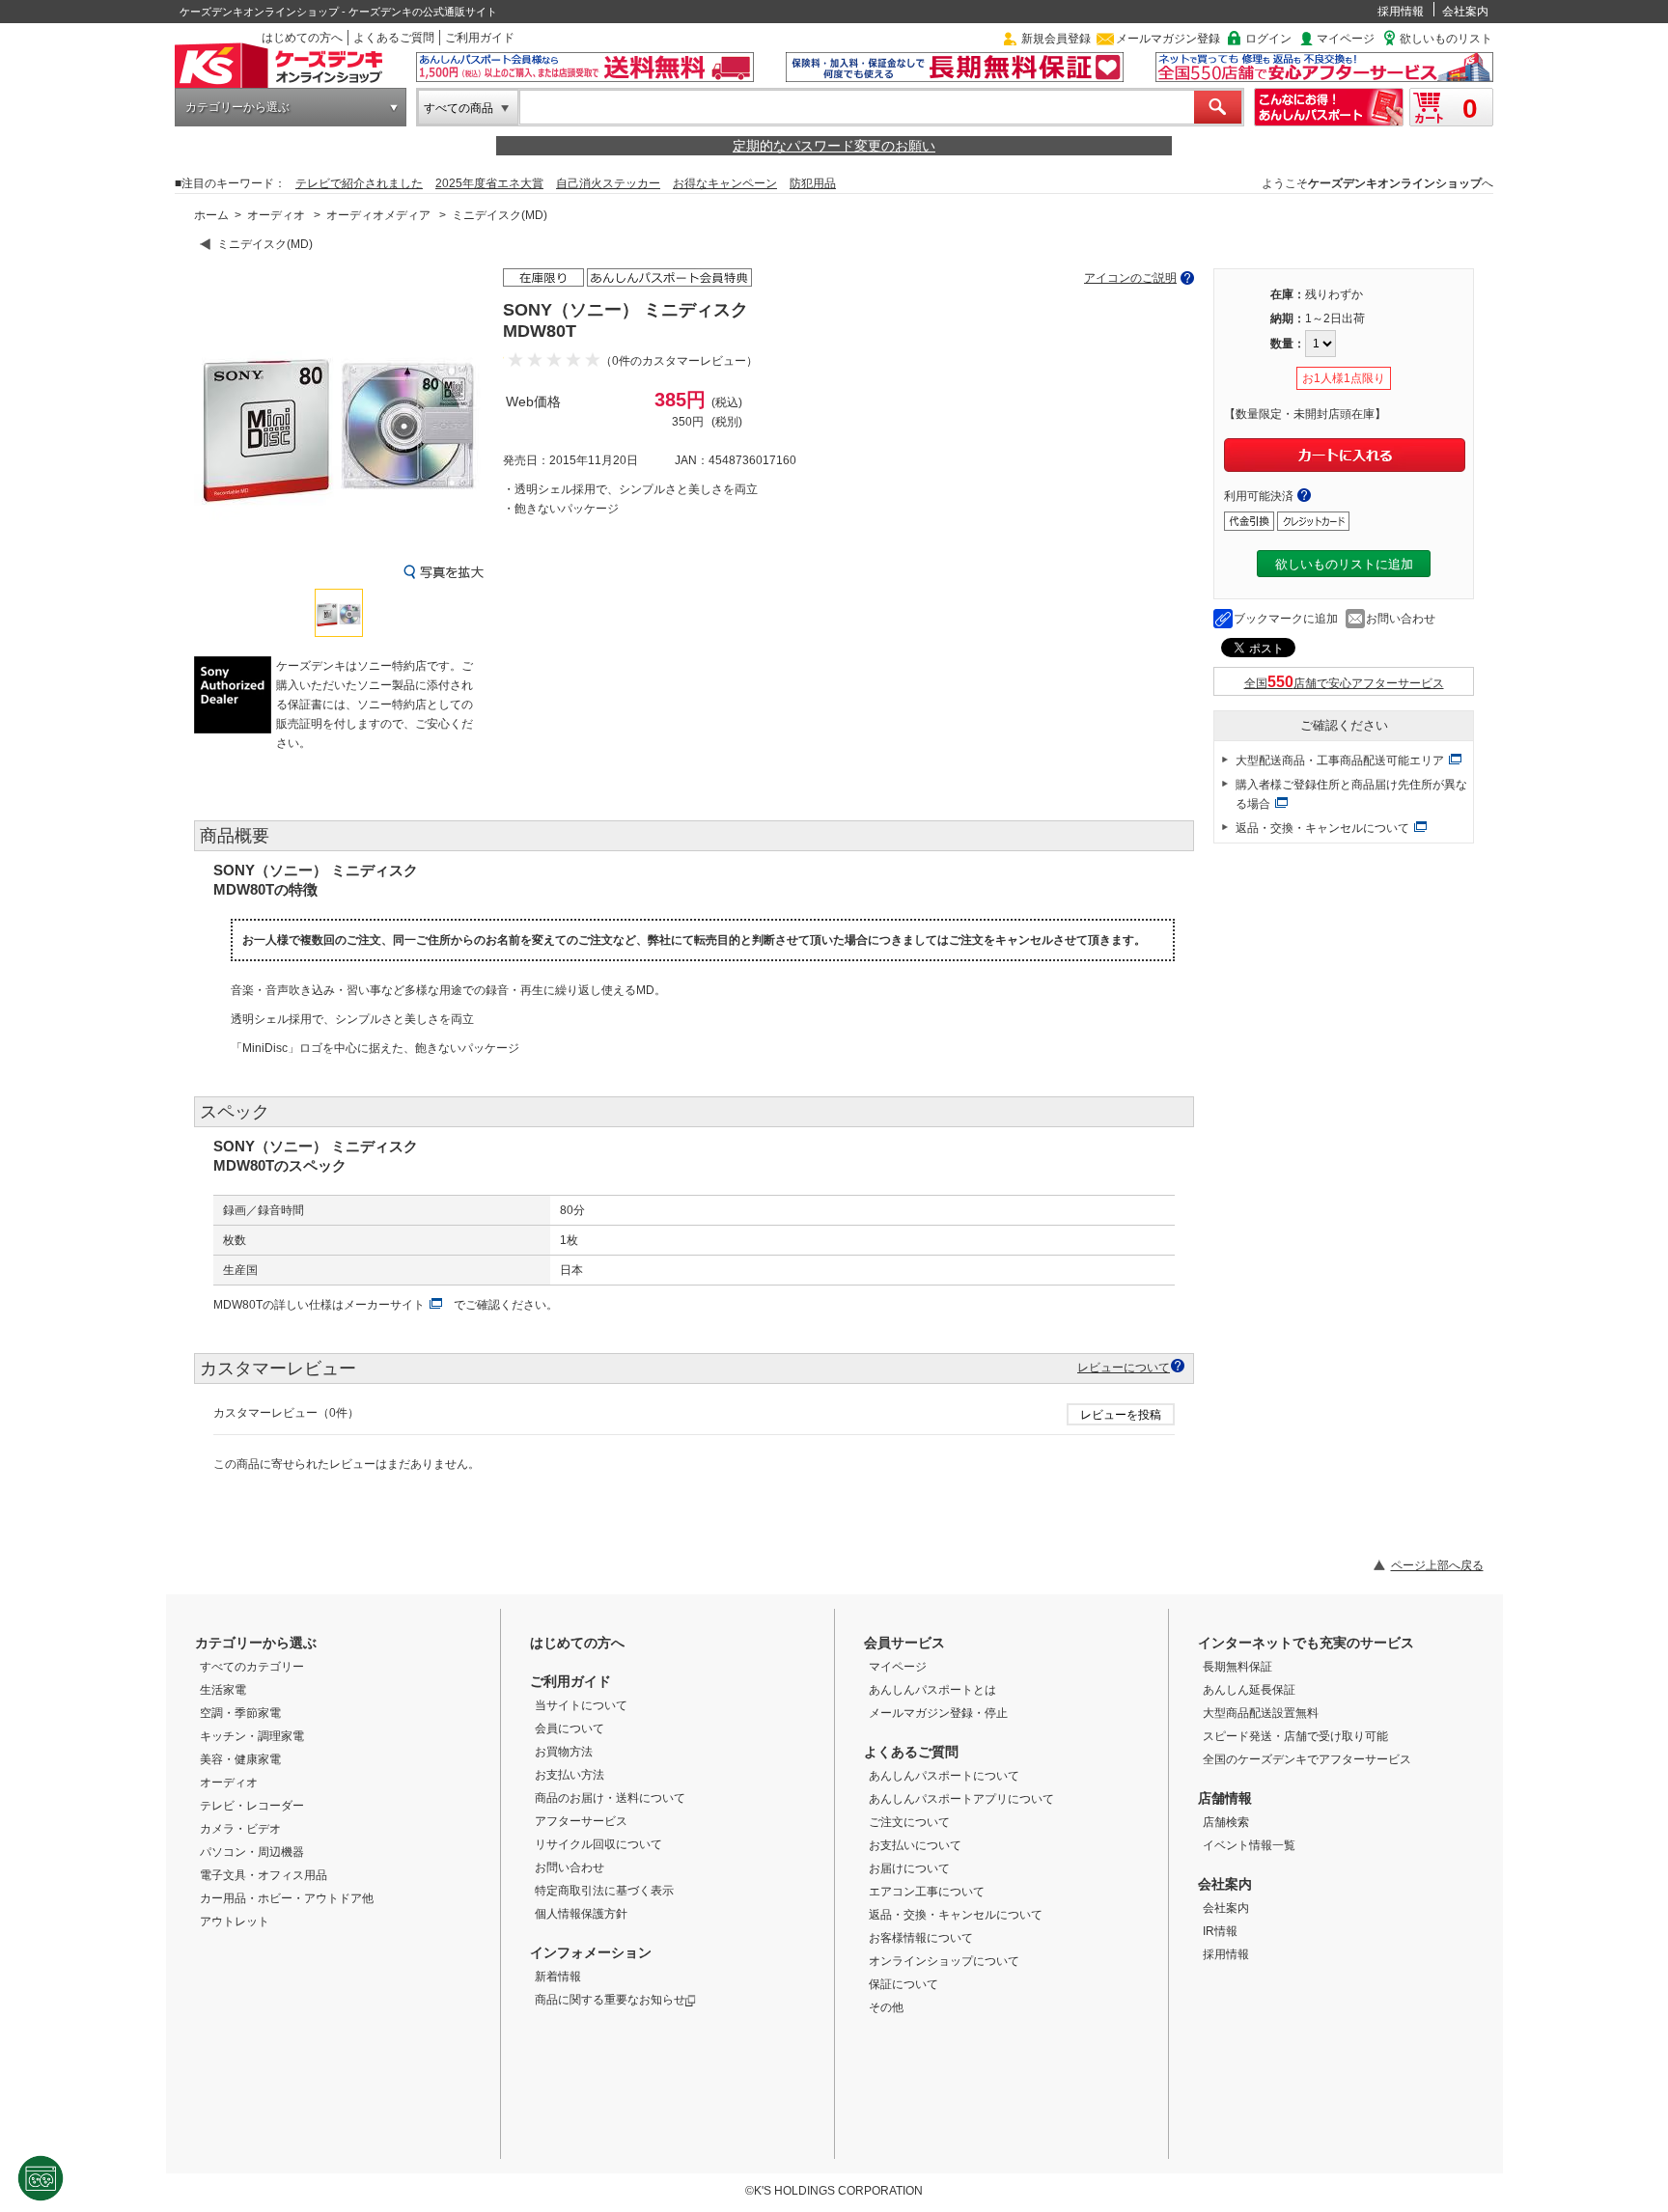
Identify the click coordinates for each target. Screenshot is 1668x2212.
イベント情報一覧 (1249, 1845)
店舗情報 (1225, 1798)
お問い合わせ (1401, 619)
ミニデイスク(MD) (500, 215)
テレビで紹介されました (359, 183)
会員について (570, 1728)
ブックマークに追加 (1286, 619)
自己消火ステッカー (608, 183)
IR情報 (1220, 1931)
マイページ (1346, 39)
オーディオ (276, 215)
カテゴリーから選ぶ (237, 107)
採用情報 (1401, 12)
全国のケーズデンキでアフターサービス (1307, 1759)
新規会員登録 (1056, 39)
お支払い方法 (570, 1775)
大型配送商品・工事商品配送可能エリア (1340, 760)
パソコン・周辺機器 (252, 1852)
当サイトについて (581, 1705)
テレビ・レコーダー (252, 1806)
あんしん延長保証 (1249, 1690)
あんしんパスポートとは (932, 1690)
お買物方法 (564, 1752)
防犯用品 (813, 183)
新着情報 (558, 1977)
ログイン (1268, 39)
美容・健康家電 (240, 1759)
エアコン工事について (927, 1892)
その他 (886, 2007)
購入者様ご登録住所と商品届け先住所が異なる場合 (1351, 794)
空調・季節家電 (240, 1713)
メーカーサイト (384, 1305)
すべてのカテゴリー (252, 1667)
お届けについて (909, 1868)
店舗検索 (1226, 1822)
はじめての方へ (302, 38)
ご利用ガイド (480, 38)
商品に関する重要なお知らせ (610, 2000)
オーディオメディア (378, 215)
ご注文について (909, 1822)
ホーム (211, 215)
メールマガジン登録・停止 (938, 1713)
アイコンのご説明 (1130, 278)
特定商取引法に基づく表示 (604, 1891)
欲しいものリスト (1446, 39)
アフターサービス (581, 1821)
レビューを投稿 (1121, 1415)
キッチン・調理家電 (252, 1736)
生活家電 (223, 1690)
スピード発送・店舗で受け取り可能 (1295, 1736)
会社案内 (1465, 12)
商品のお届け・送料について (610, 1798)
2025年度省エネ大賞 (489, 183)
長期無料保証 (1237, 1667)
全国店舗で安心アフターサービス (1344, 683)
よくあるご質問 (394, 38)
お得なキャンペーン (725, 183)
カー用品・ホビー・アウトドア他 (287, 1898)
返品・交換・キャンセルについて (1322, 828)
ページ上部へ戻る (1437, 1565)
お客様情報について (921, 1938)
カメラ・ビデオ (240, 1829)
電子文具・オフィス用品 (264, 1875)
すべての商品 (459, 108)
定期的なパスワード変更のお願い (834, 146)
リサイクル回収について (598, 1844)
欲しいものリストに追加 (1344, 564)
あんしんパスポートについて (944, 1776)
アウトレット (235, 1922)
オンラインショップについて (944, 1961)
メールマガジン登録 (1168, 39)
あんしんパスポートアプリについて (961, 1799)
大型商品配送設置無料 (1261, 1713)
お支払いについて (915, 1845)
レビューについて (1124, 1367)
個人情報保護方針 (581, 1914)
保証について (903, 1984)
